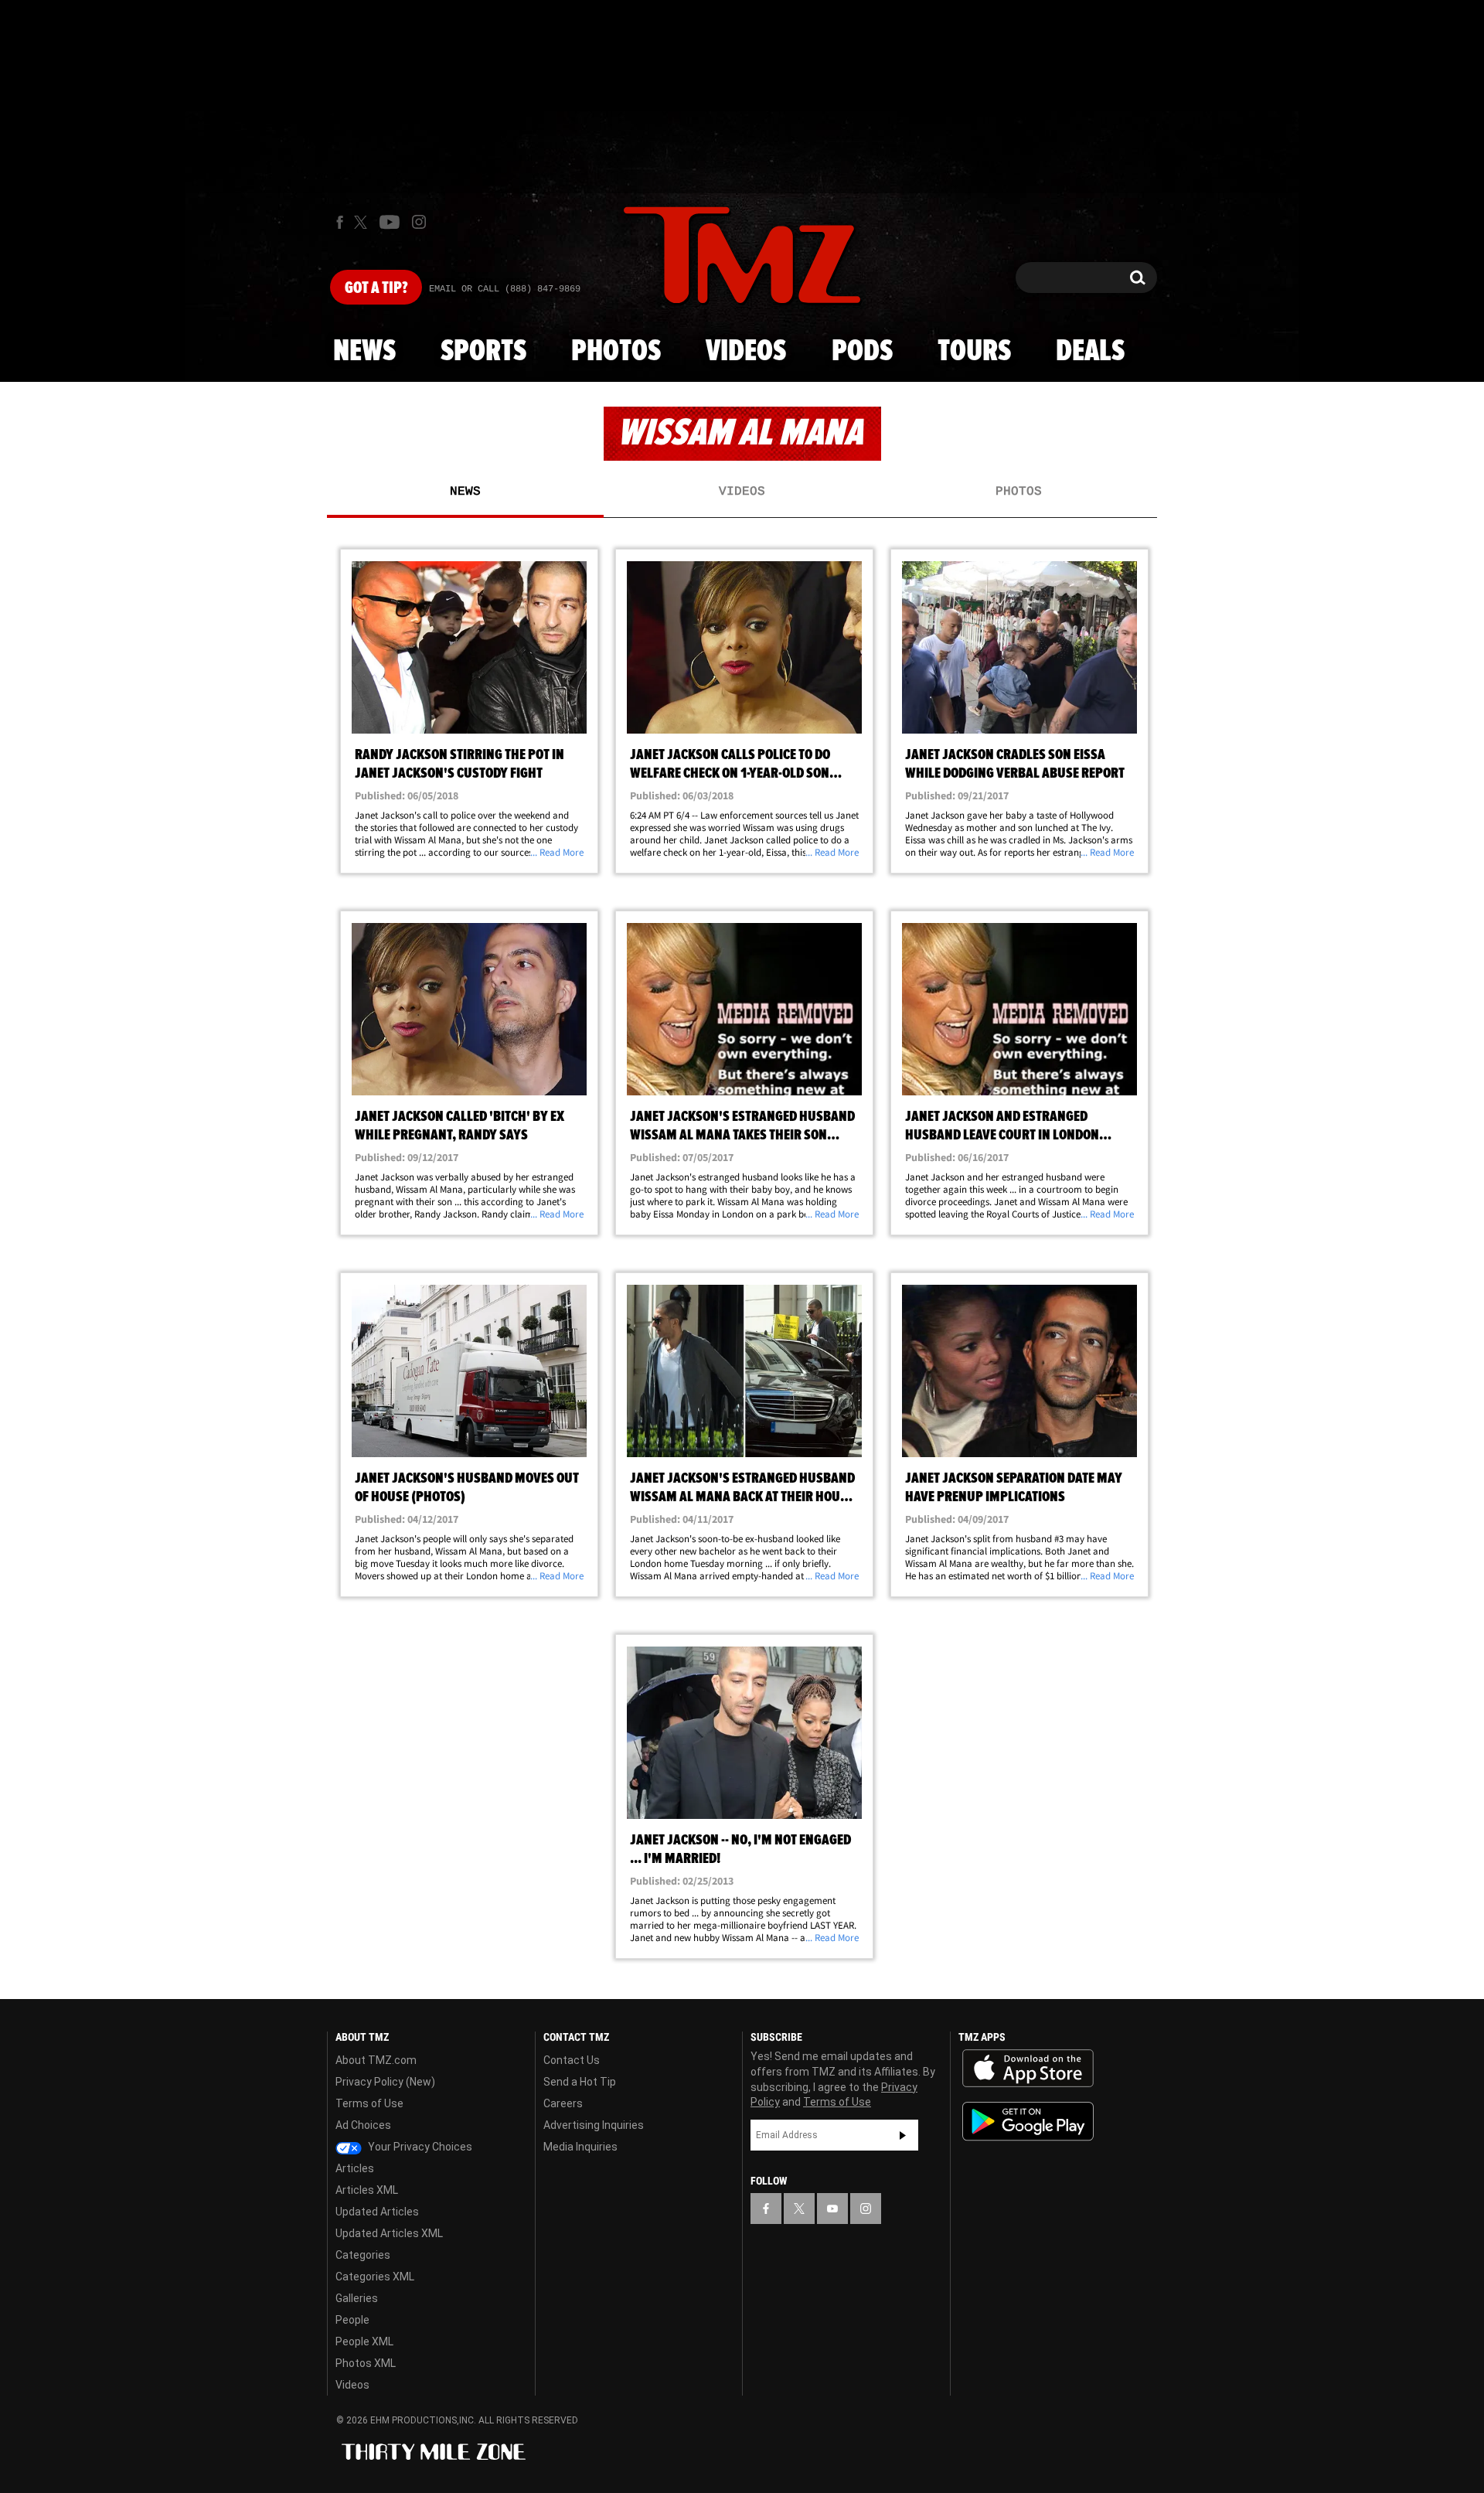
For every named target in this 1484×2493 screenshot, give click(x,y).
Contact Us (572, 2060)
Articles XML (367, 2190)
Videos (746, 352)
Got (376, 288)
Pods (862, 352)
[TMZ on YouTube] (832, 2209)
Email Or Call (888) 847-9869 (505, 289)
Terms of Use (369, 2103)
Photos (616, 352)
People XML (364, 2341)
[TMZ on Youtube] (390, 222)
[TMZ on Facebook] (340, 222)
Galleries (357, 2298)
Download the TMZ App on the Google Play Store (1028, 2122)
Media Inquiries (580, 2147)
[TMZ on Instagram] (419, 222)
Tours (974, 352)
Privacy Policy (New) (385, 2082)
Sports (483, 352)
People (352, 2320)
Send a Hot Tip (580, 2082)
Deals (1090, 352)
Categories (363, 2255)
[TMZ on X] (363, 222)
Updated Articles (377, 2212)
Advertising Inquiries (594, 2125)
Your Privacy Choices (419, 2147)
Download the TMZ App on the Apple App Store (1028, 2069)
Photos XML (366, 2363)
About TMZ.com (376, 2060)
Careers (563, 2103)
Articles (355, 2168)
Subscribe (903, 2135)
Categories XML (375, 2277)
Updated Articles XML (389, 2233)
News (364, 352)
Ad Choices (363, 2125)
